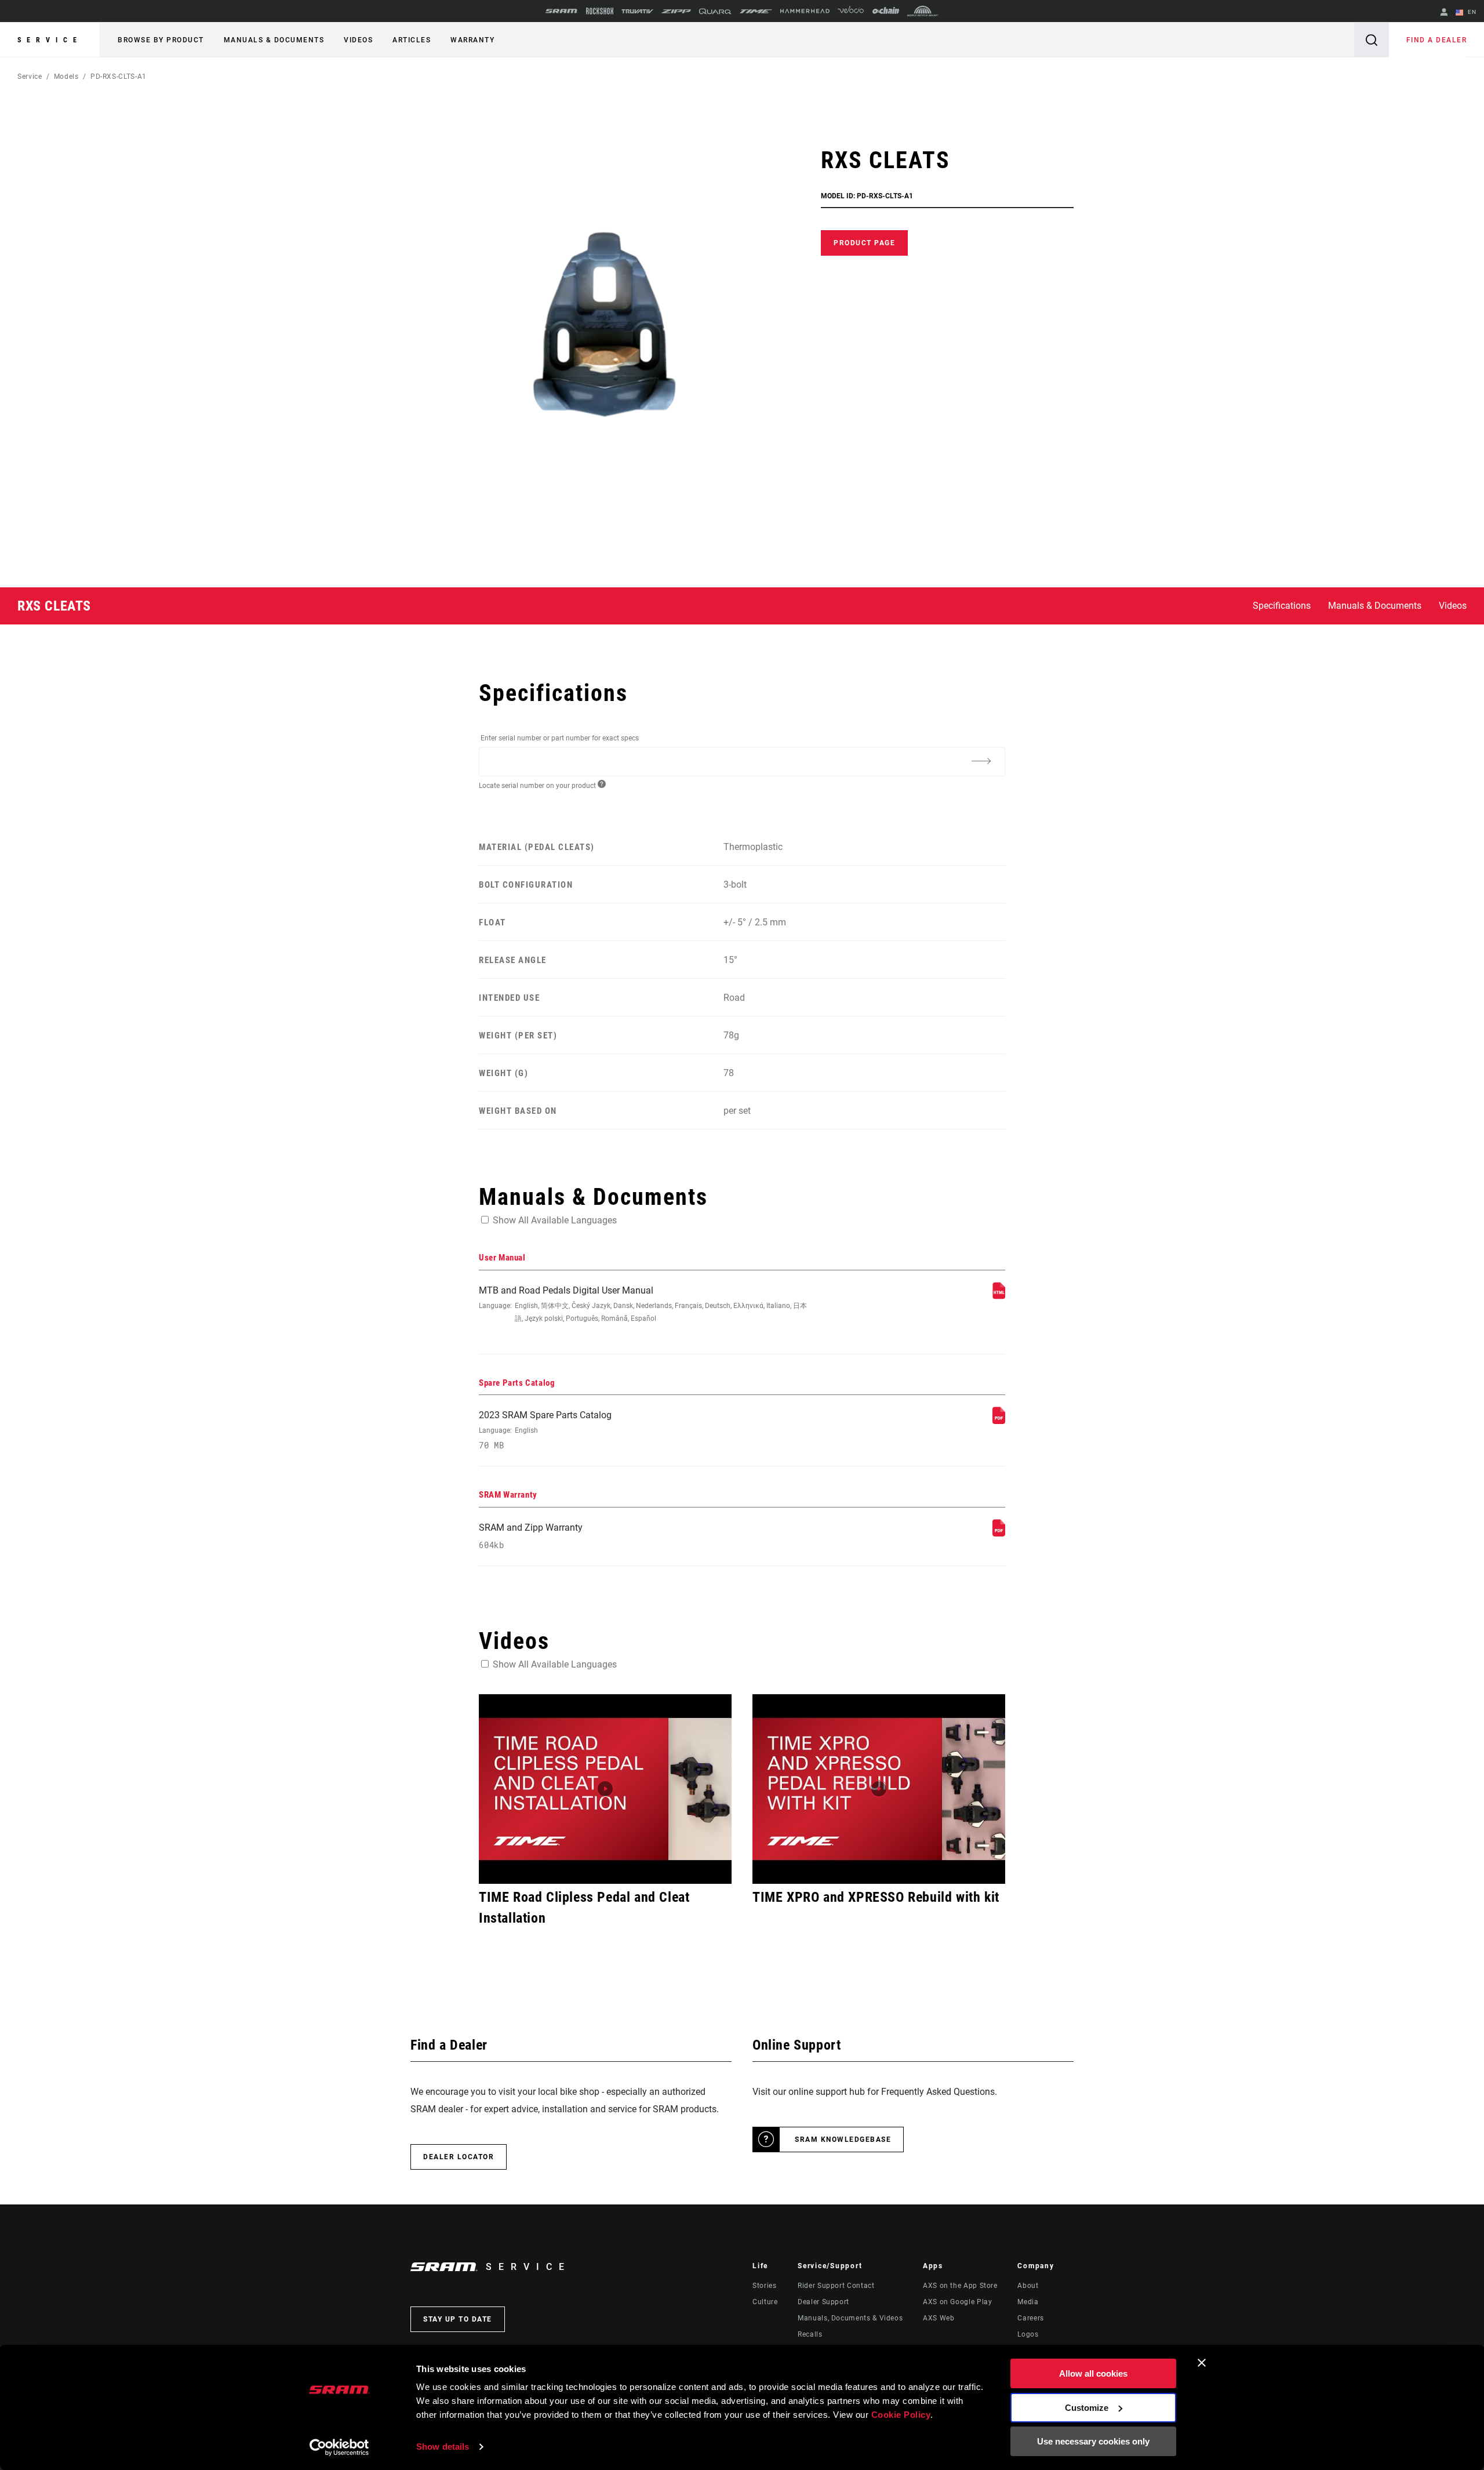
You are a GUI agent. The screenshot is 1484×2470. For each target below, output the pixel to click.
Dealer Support (823, 2302)
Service (50, 40)
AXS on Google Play (958, 2302)
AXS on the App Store (960, 2286)
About (1028, 2286)
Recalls (810, 2334)
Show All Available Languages (555, 1220)
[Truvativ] (637, 11)
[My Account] (1444, 13)
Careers (1030, 2318)
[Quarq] (715, 11)
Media (1028, 2302)
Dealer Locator (459, 2157)
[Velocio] (851, 11)
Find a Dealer (1437, 40)
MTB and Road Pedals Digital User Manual (643, 1304)
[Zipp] (676, 11)
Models (66, 77)
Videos (358, 40)
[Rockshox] (600, 11)
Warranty (472, 40)
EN (1471, 12)
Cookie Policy (901, 2415)
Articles (412, 40)
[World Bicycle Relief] (923, 11)
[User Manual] (999, 1296)
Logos (1028, 2334)
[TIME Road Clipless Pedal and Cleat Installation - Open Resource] (605, 1789)
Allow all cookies (1093, 2373)
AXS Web (939, 2318)
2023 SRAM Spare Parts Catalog (545, 1430)
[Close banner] (1202, 2363)
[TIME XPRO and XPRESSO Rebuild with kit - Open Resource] (879, 1789)
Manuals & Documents (274, 40)
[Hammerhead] (805, 11)
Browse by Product (161, 40)
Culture (765, 2302)
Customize (1087, 2408)
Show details (443, 2447)
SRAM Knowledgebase (843, 2140)
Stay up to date (458, 2319)
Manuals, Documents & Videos (850, 2318)
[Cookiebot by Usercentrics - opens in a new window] (339, 2447)
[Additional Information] (981, 761)
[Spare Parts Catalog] (999, 1421)
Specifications (1282, 606)
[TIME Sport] (756, 11)
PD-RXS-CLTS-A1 (119, 77)
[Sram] (562, 11)
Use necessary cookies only (1093, 2441)
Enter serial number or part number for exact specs (560, 738)
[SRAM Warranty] (999, 1533)
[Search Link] (1372, 40)
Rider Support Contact (836, 2286)
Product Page (864, 243)
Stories (764, 2286)
